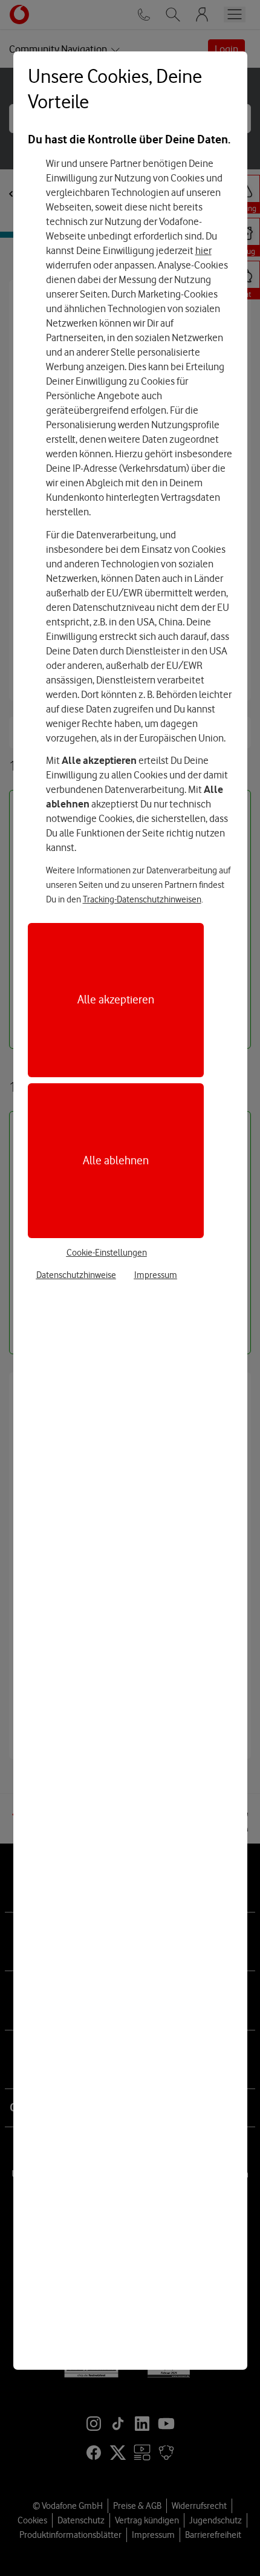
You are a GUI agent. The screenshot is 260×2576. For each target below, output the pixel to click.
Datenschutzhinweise (76, 1275)
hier (203, 250)
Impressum (156, 1275)
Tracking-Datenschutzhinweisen (142, 899)
